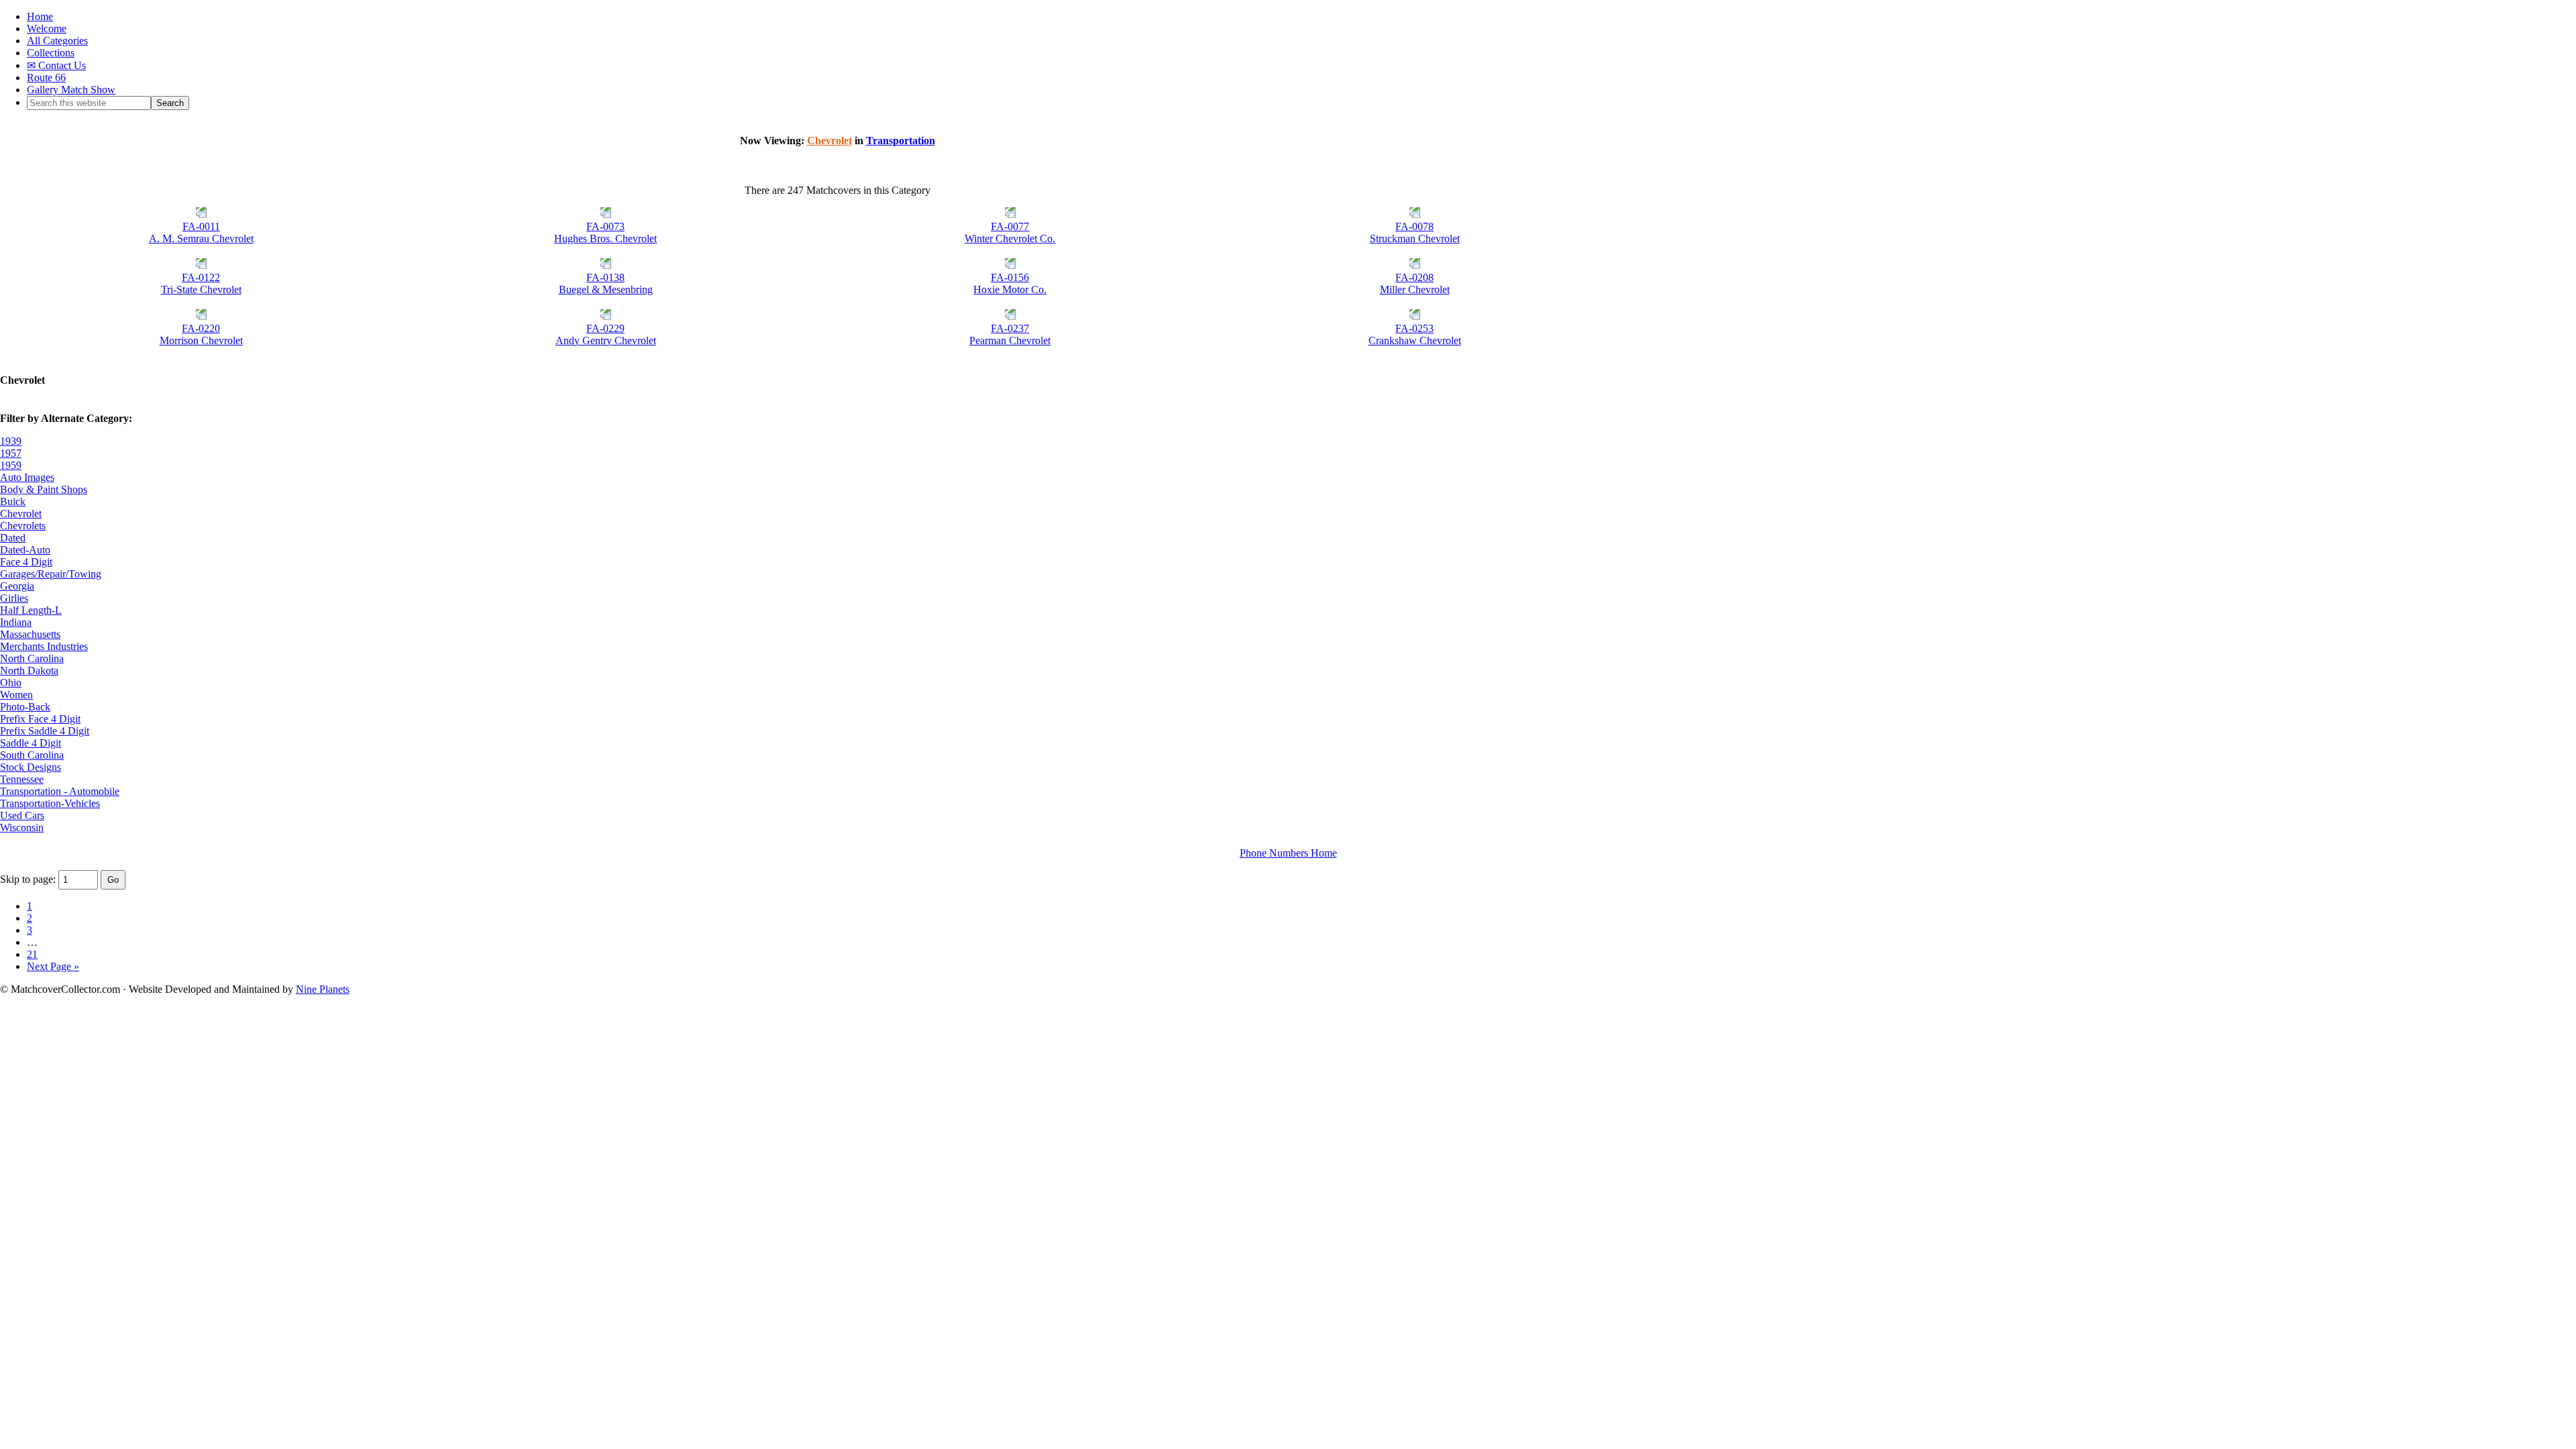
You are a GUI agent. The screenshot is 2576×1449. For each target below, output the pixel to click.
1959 (11, 465)
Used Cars (22, 815)
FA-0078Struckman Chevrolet (1415, 232)
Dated (13, 538)
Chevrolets (23, 526)
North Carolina (32, 658)
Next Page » (53, 966)
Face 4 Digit (26, 562)
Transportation (901, 141)
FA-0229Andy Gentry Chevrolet (606, 334)
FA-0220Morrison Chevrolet (201, 334)
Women (16, 695)
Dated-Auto (25, 550)
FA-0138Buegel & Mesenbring (606, 283)
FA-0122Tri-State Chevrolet (201, 283)
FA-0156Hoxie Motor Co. (1010, 283)
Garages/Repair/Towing (51, 574)
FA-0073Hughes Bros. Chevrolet (605, 232)
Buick (13, 501)
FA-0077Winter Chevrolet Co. (1010, 232)
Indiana (16, 622)
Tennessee (22, 779)
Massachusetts (30, 634)
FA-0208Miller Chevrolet (1415, 283)
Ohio (11, 683)
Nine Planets (323, 989)
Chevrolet (829, 141)
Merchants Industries (44, 646)
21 (32, 954)
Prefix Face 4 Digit (40, 719)
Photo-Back (25, 707)
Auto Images (27, 477)
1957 (11, 453)
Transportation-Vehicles (50, 803)
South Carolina (32, 755)
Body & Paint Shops (44, 489)
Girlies (14, 598)
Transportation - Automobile (60, 791)
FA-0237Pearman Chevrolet (1010, 334)
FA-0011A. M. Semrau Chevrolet (201, 232)
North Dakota (29, 670)
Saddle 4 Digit (31, 743)
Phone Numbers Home (1288, 853)
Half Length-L (31, 610)
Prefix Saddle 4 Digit (45, 731)
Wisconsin (22, 827)
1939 (11, 441)
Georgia (17, 586)
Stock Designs (31, 767)
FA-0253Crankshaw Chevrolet (1415, 334)
